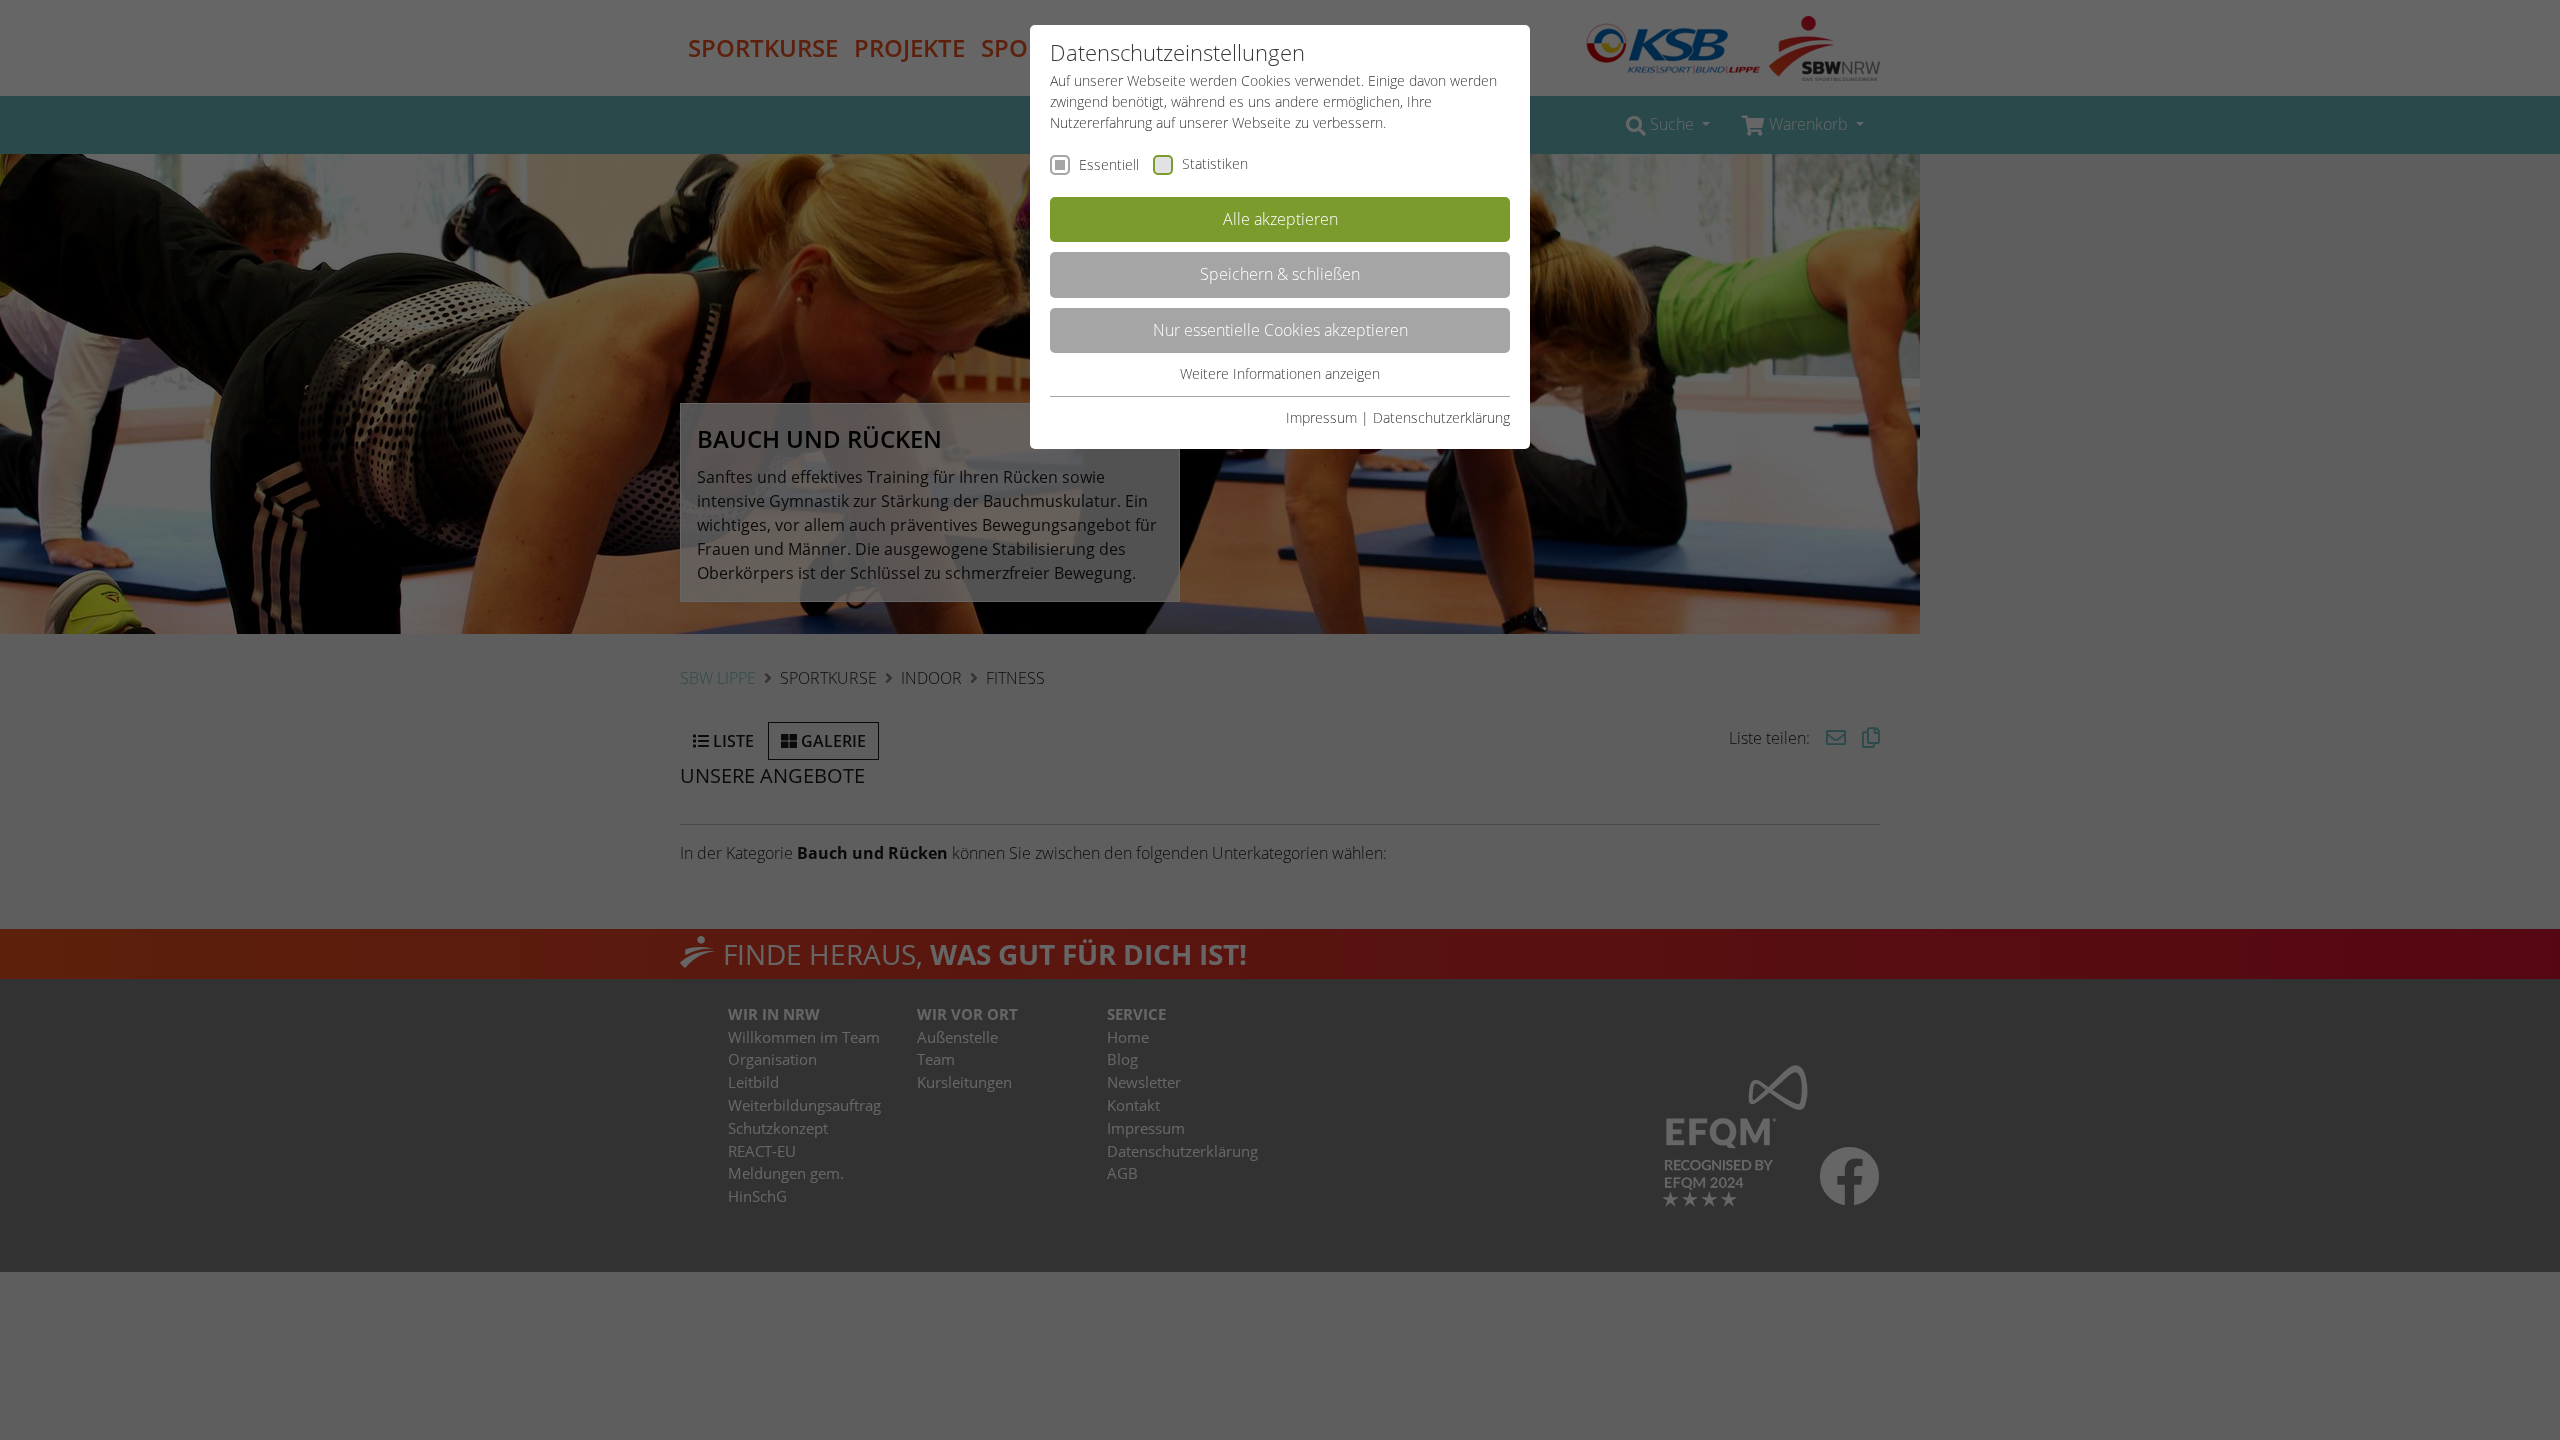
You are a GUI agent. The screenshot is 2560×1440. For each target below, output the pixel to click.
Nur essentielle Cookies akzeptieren (1280, 330)
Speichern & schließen (1280, 274)
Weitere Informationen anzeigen (1280, 373)
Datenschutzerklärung (1441, 417)
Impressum (1321, 417)
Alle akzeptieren (1280, 219)
